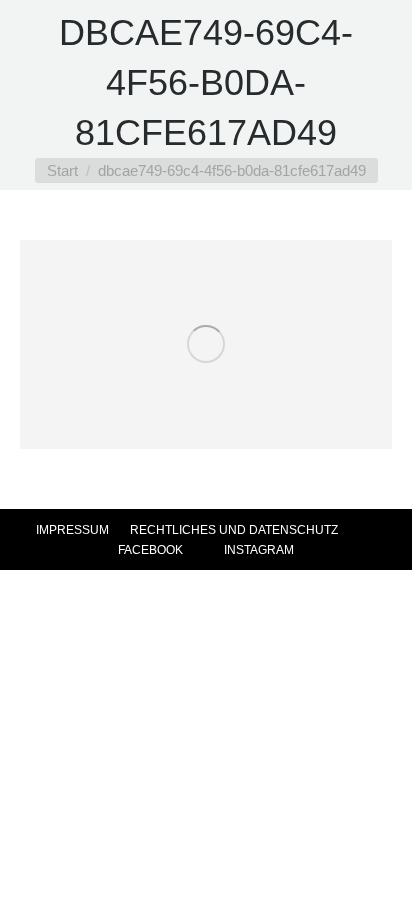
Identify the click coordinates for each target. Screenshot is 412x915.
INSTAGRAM (257, 550)
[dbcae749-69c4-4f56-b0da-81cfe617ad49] (206, 344)
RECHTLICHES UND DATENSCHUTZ (234, 530)
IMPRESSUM (72, 530)
